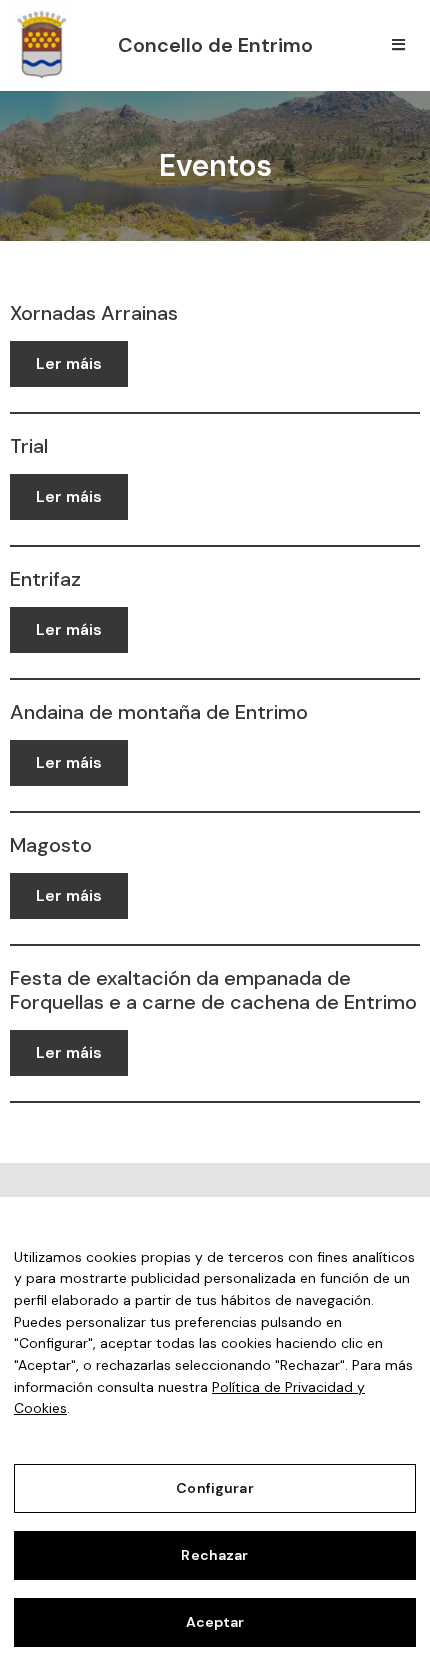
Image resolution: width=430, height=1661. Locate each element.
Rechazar (214, 1555)
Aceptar (215, 1622)
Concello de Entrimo (215, 45)
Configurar (214, 1488)
